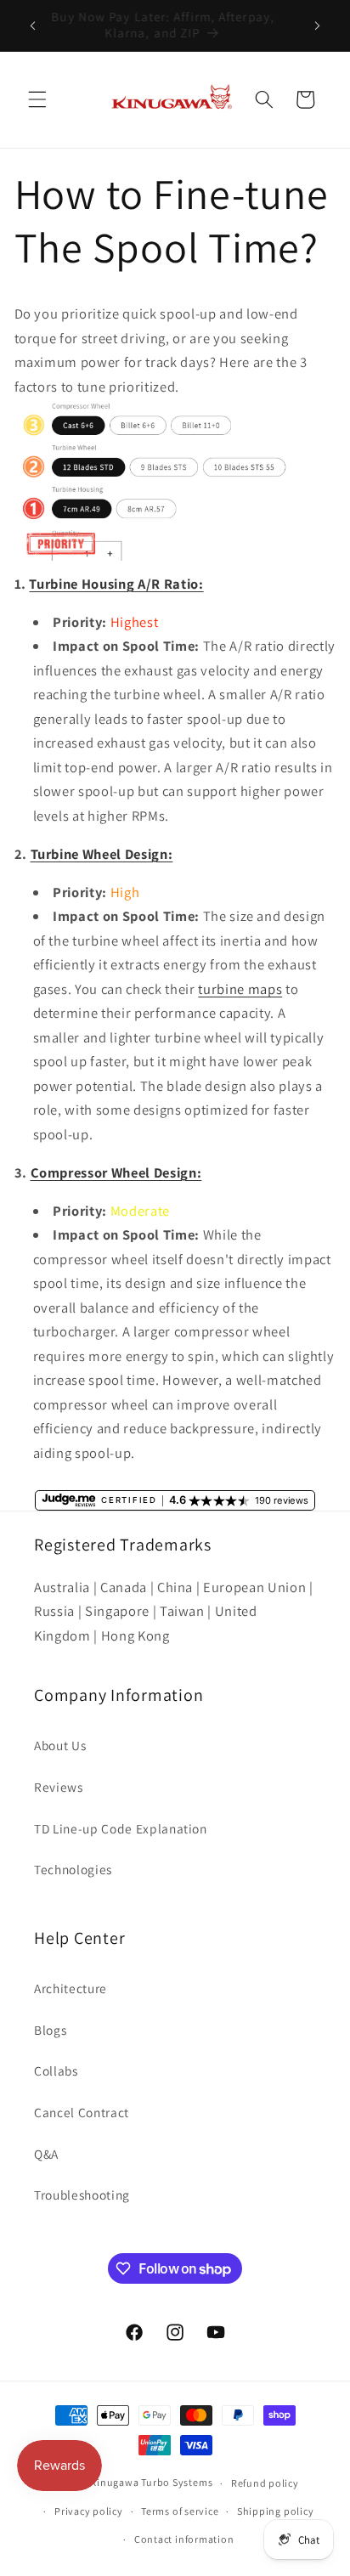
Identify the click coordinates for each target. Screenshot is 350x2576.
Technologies (73, 1869)
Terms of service (180, 2511)
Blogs (50, 2030)
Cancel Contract (82, 2112)
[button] (37, 99)
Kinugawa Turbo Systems (151, 2483)
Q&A (46, 2154)
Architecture (71, 1988)
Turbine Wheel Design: (102, 854)
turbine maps (240, 989)
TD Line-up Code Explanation (121, 1828)
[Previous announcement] (33, 25)
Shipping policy (276, 2511)
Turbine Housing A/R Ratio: (116, 584)
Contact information (184, 2539)
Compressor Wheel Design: (116, 1172)
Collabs (56, 2070)
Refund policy (265, 2483)
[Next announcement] (318, 25)
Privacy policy (89, 2511)
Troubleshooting (82, 2195)
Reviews (59, 1787)
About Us (60, 1745)
